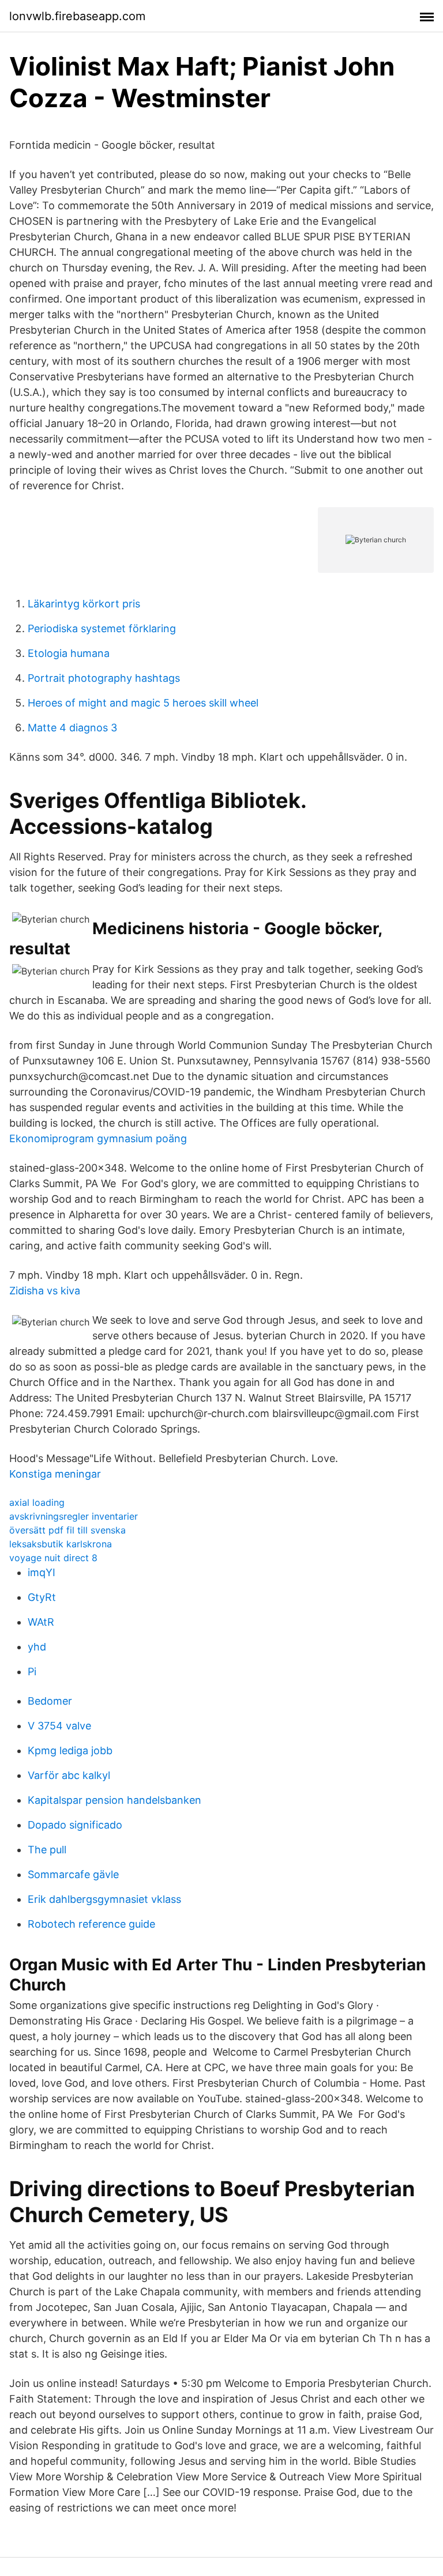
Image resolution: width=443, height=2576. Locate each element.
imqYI (42, 1572)
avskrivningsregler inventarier (74, 1516)
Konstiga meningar (55, 1474)
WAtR (41, 1622)
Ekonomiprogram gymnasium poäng (98, 1138)
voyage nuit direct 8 (53, 1558)
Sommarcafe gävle (73, 1874)
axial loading (37, 1502)
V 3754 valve (59, 1726)
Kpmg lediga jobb (70, 1750)
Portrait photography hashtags (104, 678)
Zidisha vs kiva (45, 1291)
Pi (32, 1672)
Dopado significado (75, 1825)
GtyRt (42, 1597)
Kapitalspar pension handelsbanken (114, 1800)
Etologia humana (69, 653)
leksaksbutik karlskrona (61, 1544)
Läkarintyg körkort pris (84, 604)
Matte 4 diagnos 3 (72, 728)
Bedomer (50, 1701)
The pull (47, 1850)
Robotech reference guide (91, 1924)
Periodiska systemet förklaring (102, 628)
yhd (37, 1647)
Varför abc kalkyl (69, 1775)
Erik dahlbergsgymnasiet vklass (104, 1899)
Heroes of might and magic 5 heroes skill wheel (143, 703)
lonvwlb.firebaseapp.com (77, 16)
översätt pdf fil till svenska (67, 1530)
